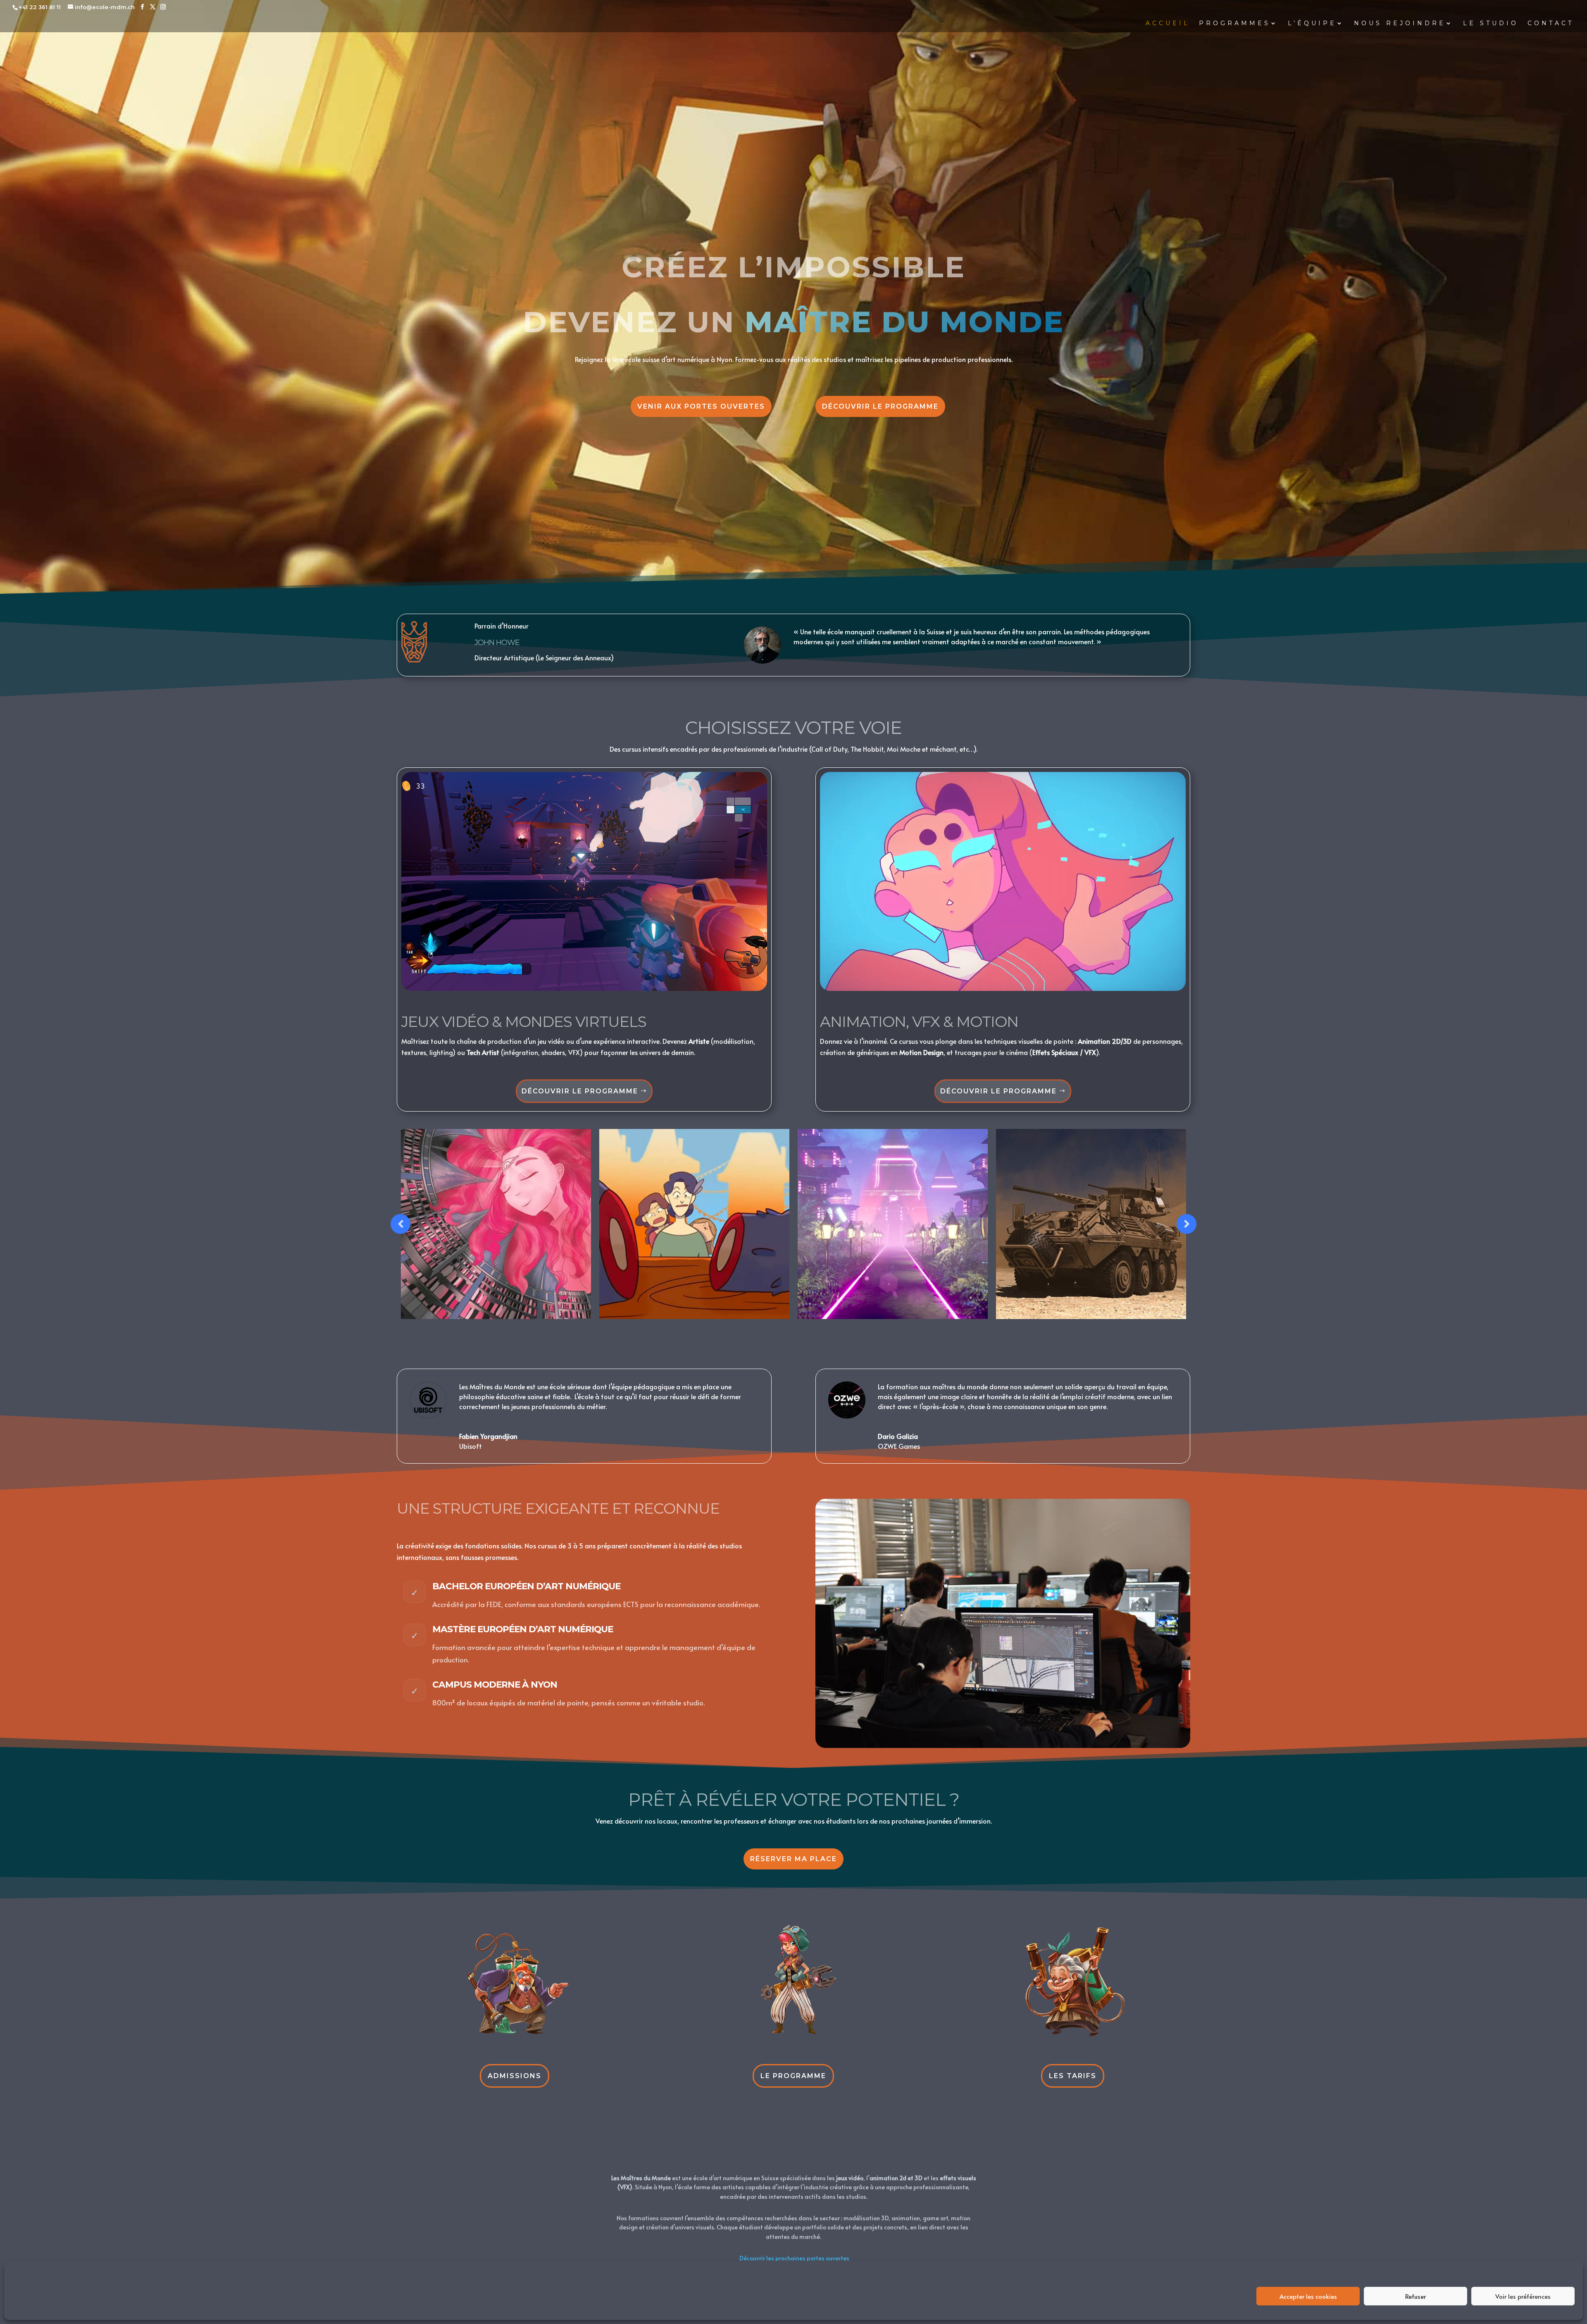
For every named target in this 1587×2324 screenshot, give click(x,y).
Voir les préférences (1523, 2296)
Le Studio (1491, 24)
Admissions (515, 2076)
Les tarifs (1073, 2076)
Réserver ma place (793, 1859)
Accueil (1168, 24)
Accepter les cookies (1308, 2296)
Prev (400, 1224)
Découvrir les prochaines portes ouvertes (794, 2258)
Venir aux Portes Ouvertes (701, 406)
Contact (1551, 24)
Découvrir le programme (880, 406)
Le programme (793, 2076)
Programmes (1235, 24)
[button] (1570, 2273)
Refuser (1415, 2296)
